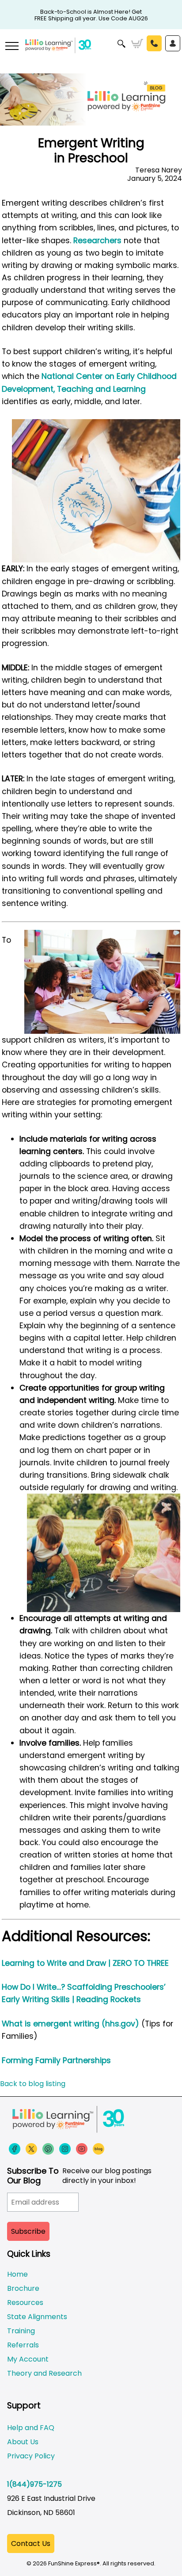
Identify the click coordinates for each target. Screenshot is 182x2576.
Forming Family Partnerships (56, 2060)
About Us (23, 2442)
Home (17, 2274)
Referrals (23, 2345)
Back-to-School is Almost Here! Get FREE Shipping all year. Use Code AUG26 (91, 12)
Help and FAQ (31, 2428)
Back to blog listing (33, 2084)
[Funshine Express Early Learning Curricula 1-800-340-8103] (91, 51)
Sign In (173, 43)
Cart (137, 44)
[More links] (11, 47)
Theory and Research (44, 2373)
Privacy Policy (31, 2456)
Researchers (97, 241)
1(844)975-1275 (34, 2484)
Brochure (23, 2288)
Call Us (154, 43)
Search (122, 44)
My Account (28, 2359)
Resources (25, 2303)
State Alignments (37, 2317)
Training (21, 2331)
